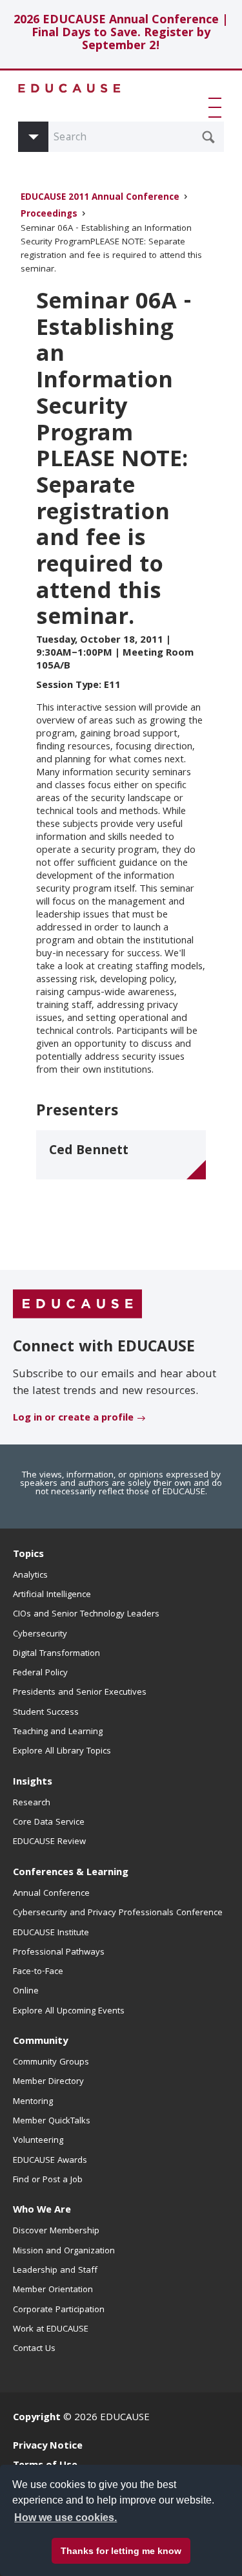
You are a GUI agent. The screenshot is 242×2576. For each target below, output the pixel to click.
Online (26, 1991)
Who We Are (42, 2211)
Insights (33, 1783)
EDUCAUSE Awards (50, 2161)
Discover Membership (56, 2231)
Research (32, 1803)
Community (40, 2042)
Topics (28, 1555)
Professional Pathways (59, 1953)
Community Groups (51, 2063)
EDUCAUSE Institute (51, 1933)
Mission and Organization (64, 2251)
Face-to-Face (38, 1972)
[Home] (70, 88)
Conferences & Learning (71, 1873)
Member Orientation (53, 2290)
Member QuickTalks (52, 2121)
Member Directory (48, 2082)
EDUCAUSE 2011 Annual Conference (100, 198)
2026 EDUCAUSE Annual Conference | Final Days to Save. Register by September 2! (121, 34)
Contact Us (34, 2349)
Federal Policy (40, 1673)
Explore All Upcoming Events (69, 2012)
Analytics (30, 1576)
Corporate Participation (59, 2310)
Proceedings (49, 215)
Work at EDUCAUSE (51, 2330)
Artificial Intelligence (52, 1595)
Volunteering (38, 2141)
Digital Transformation (56, 1654)
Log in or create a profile (73, 1419)
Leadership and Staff (55, 2271)
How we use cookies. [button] (66, 2517)
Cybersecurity (40, 1635)
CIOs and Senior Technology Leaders (86, 1615)
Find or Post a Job (48, 2180)
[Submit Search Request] (208, 137)
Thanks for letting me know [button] (121, 2551)
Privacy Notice (48, 2447)
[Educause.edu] (77, 1305)
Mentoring (33, 2102)
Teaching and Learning (58, 1732)
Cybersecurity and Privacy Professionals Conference (118, 1913)
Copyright (37, 2418)
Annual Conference (51, 1894)
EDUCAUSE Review (49, 1842)
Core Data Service (49, 1823)
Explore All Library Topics (62, 1752)
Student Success (46, 1713)
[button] (217, 107)
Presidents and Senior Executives (80, 1693)
